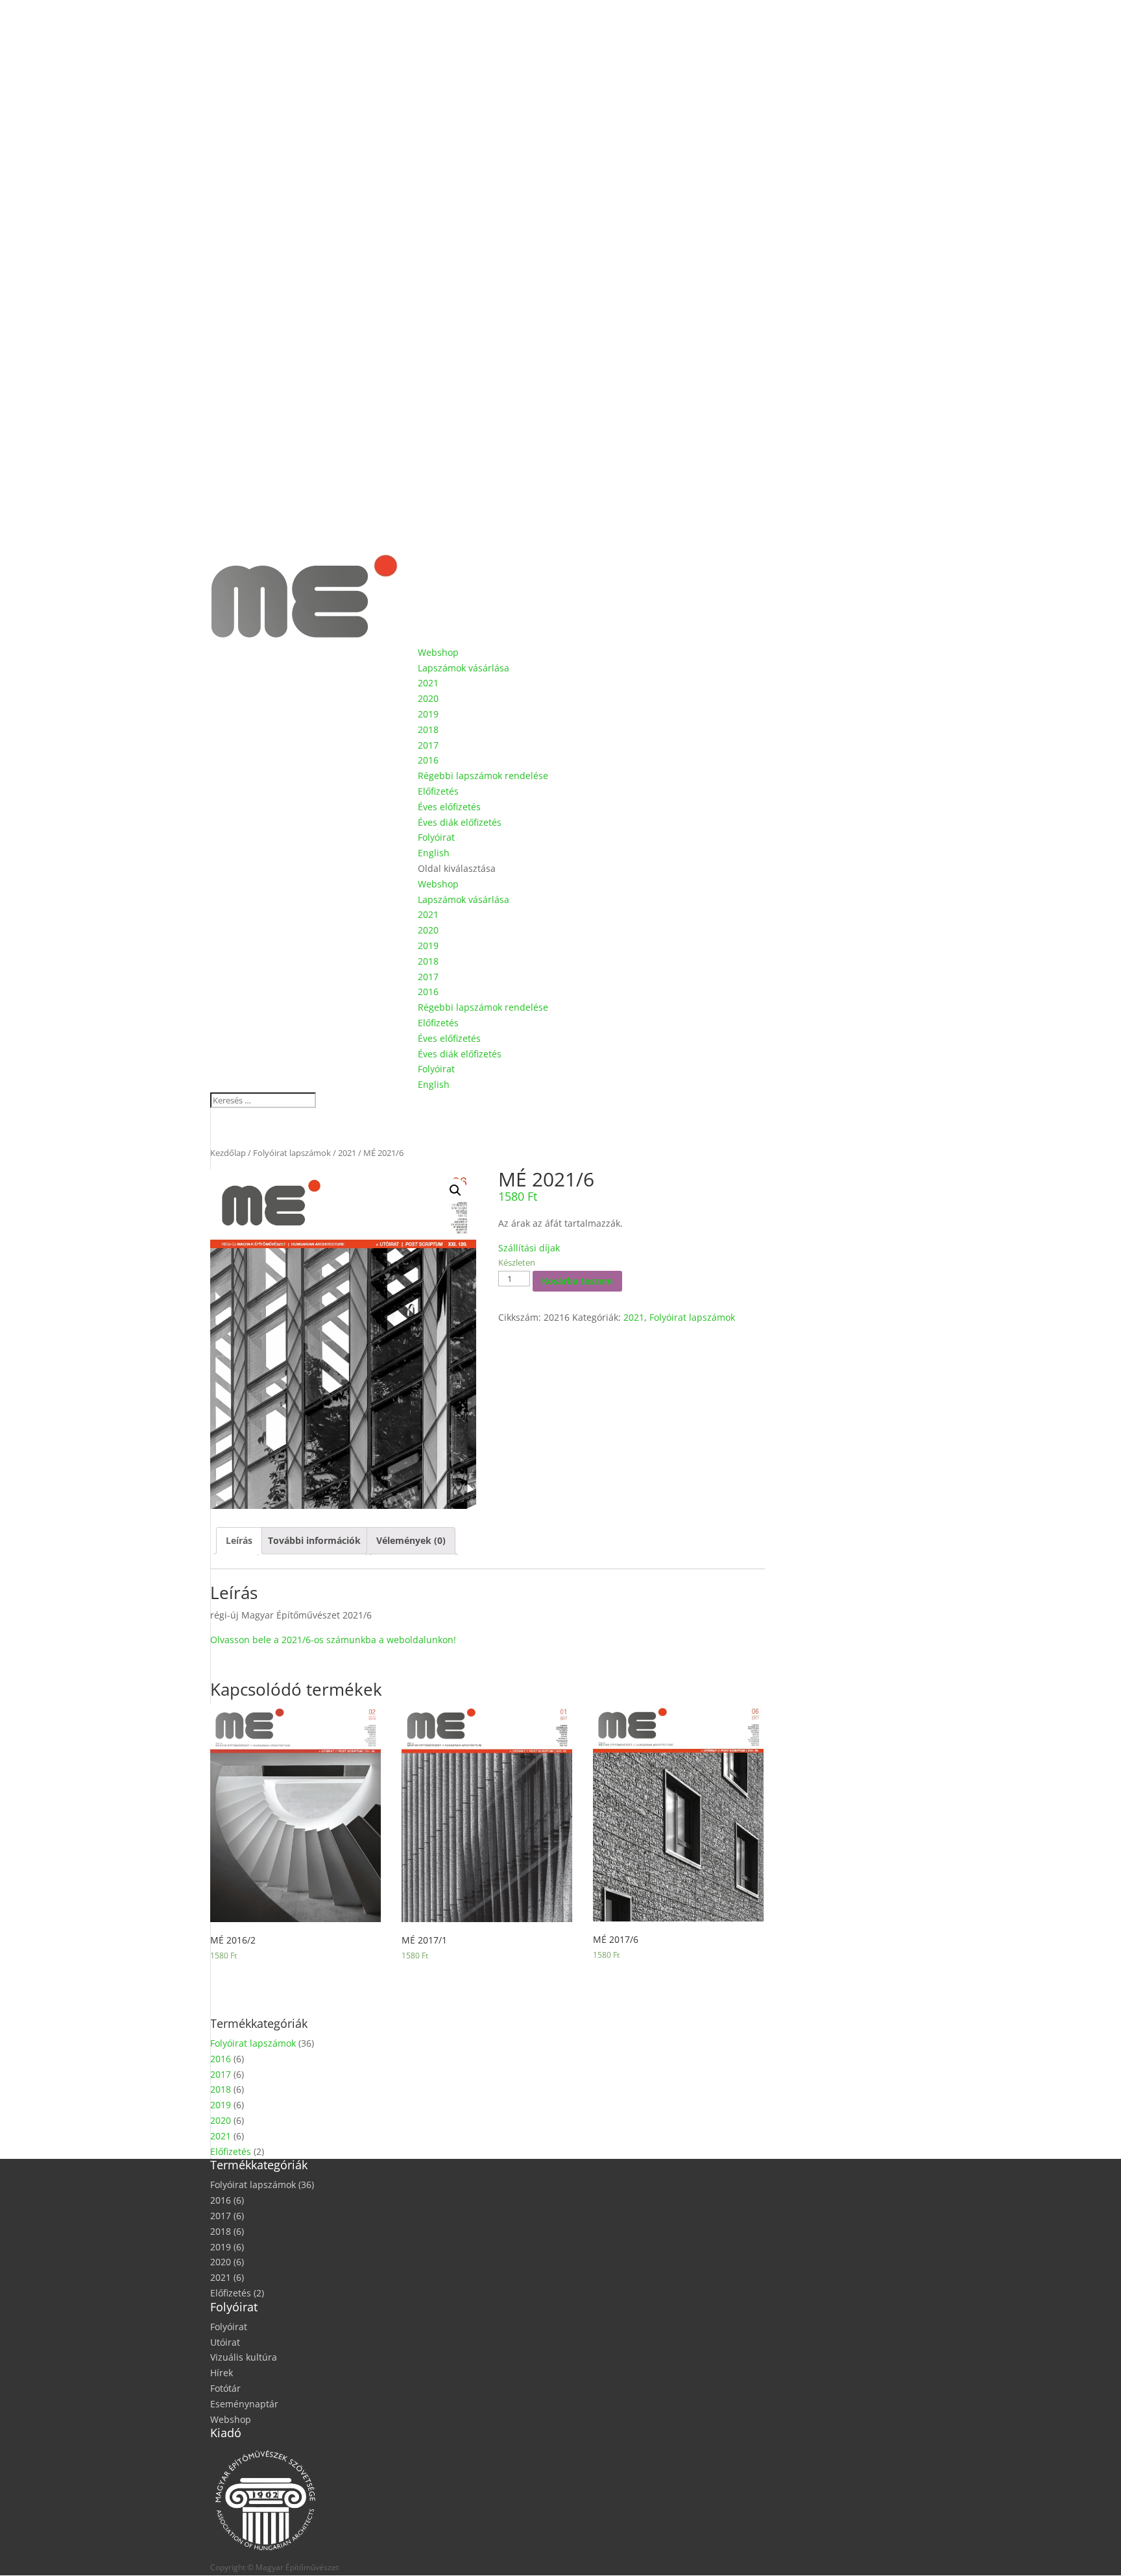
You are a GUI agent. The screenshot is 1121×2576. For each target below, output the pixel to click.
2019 (428, 714)
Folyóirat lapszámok (292, 1153)
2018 (428, 729)
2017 (428, 745)
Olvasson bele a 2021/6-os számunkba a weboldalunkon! (333, 1640)
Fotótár (225, 2388)
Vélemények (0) (411, 1540)
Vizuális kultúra (244, 2357)
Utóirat (225, 2342)
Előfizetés (438, 791)
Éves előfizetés (449, 807)
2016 (428, 760)
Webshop (438, 652)
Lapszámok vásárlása (464, 668)
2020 (428, 698)
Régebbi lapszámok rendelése (483, 776)
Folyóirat (436, 837)
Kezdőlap (228, 1153)
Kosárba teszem (577, 1281)
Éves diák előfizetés (460, 822)
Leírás (239, 1540)
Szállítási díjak (529, 1248)
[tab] (239, 1541)
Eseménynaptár (244, 2404)
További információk (314, 1540)
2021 (428, 683)
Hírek (222, 2373)
